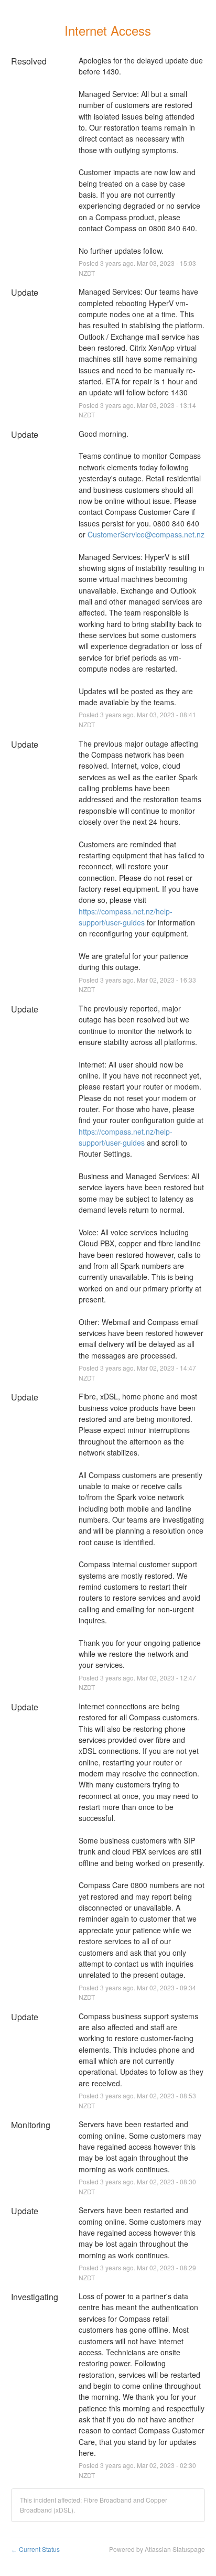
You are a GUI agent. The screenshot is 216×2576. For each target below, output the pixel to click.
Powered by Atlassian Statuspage (157, 2549)
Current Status (35, 2549)
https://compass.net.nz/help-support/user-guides (126, 917)
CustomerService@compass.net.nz (146, 534)
